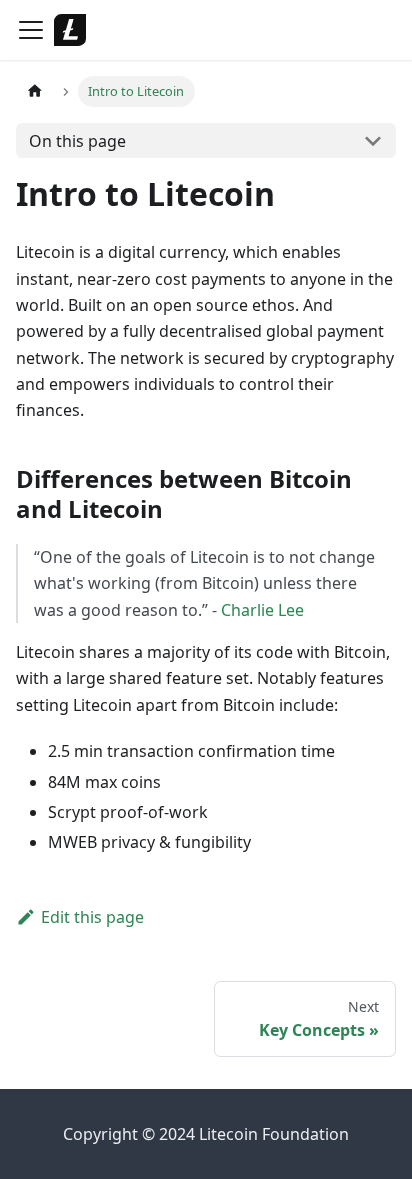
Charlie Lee (262, 610)
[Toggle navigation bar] (31, 30)
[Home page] (35, 91)
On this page (77, 141)
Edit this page (92, 917)
